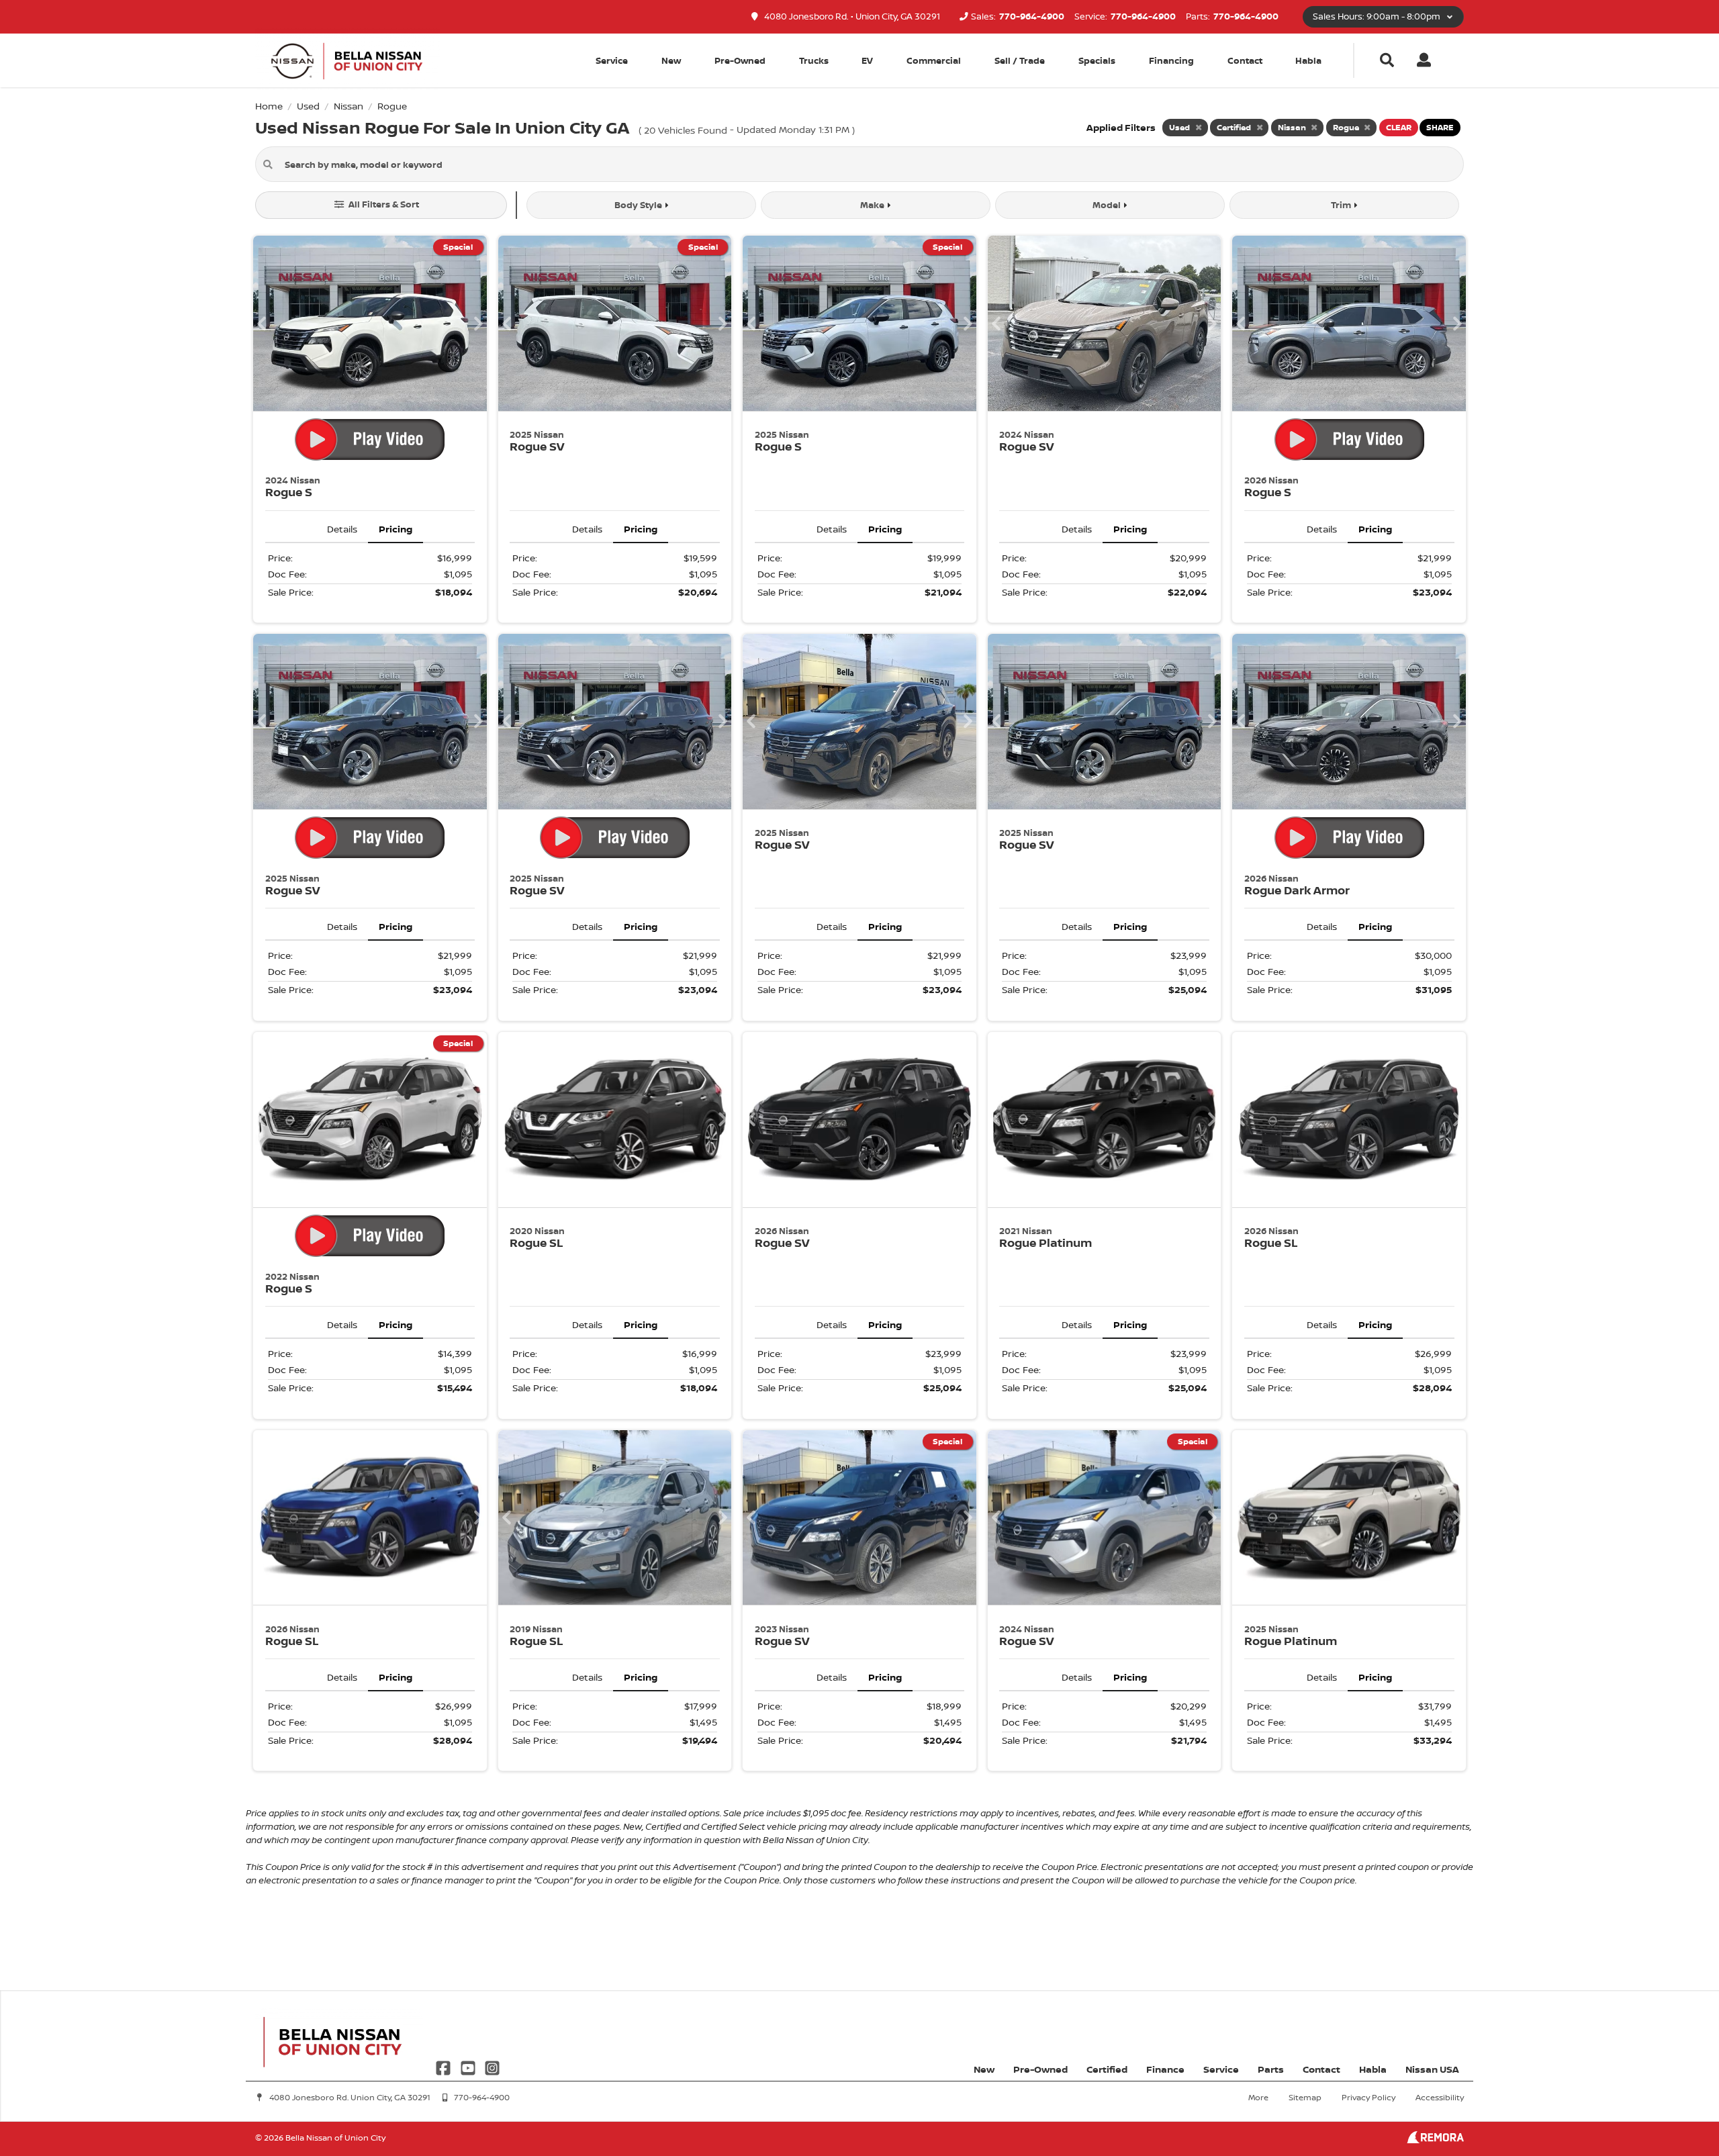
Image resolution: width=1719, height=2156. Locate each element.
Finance (1165, 2069)
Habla (1308, 60)
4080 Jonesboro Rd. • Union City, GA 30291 (851, 16)
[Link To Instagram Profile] (492, 2066)
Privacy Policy (1368, 2097)
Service (1221, 2069)
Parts (1271, 2069)
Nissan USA (1432, 2069)
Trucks (814, 60)
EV (867, 60)
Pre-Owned (740, 60)
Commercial (934, 60)
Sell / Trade (1020, 60)
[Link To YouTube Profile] (469, 2066)
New (671, 60)
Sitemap (1305, 2097)
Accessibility (1440, 2097)
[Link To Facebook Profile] (445, 2066)
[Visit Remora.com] (1435, 2140)
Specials (1097, 60)
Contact (1245, 60)
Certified (1107, 2069)
